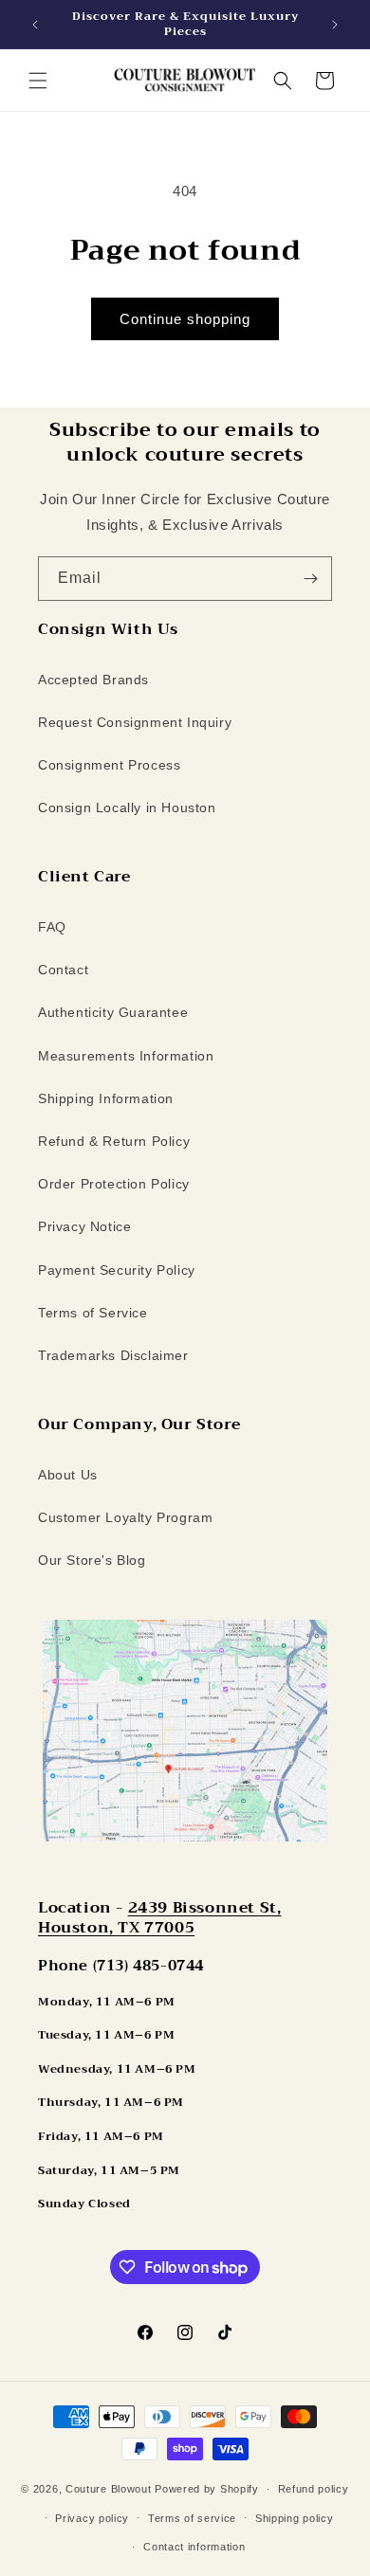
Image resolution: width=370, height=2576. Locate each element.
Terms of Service (93, 1313)
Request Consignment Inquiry (135, 722)
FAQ (52, 927)
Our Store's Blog (92, 1560)
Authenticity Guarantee (113, 1012)
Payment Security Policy (117, 1270)
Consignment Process (109, 765)
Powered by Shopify (207, 2489)
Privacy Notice (84, 1226)
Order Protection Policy (114, 1184)
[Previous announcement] (35, 25)
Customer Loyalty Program (125, 1517)
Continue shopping (185, 319)
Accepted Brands (93, 680)
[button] (38, 81)
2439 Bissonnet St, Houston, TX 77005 (159, 1918)
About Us (68, 1475)
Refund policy (314, 2489)
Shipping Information (106, 1098)
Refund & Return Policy (114, 1141)
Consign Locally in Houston (127, 807)
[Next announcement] (335, 25)
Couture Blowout (109, 2489)
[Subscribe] (310, 579)
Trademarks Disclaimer (113, 1355)
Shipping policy (295, 2518)
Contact (63, 970)
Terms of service (192, 2518)
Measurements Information (126, 1056)
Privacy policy (92, 2518)
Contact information (194, 2547)
